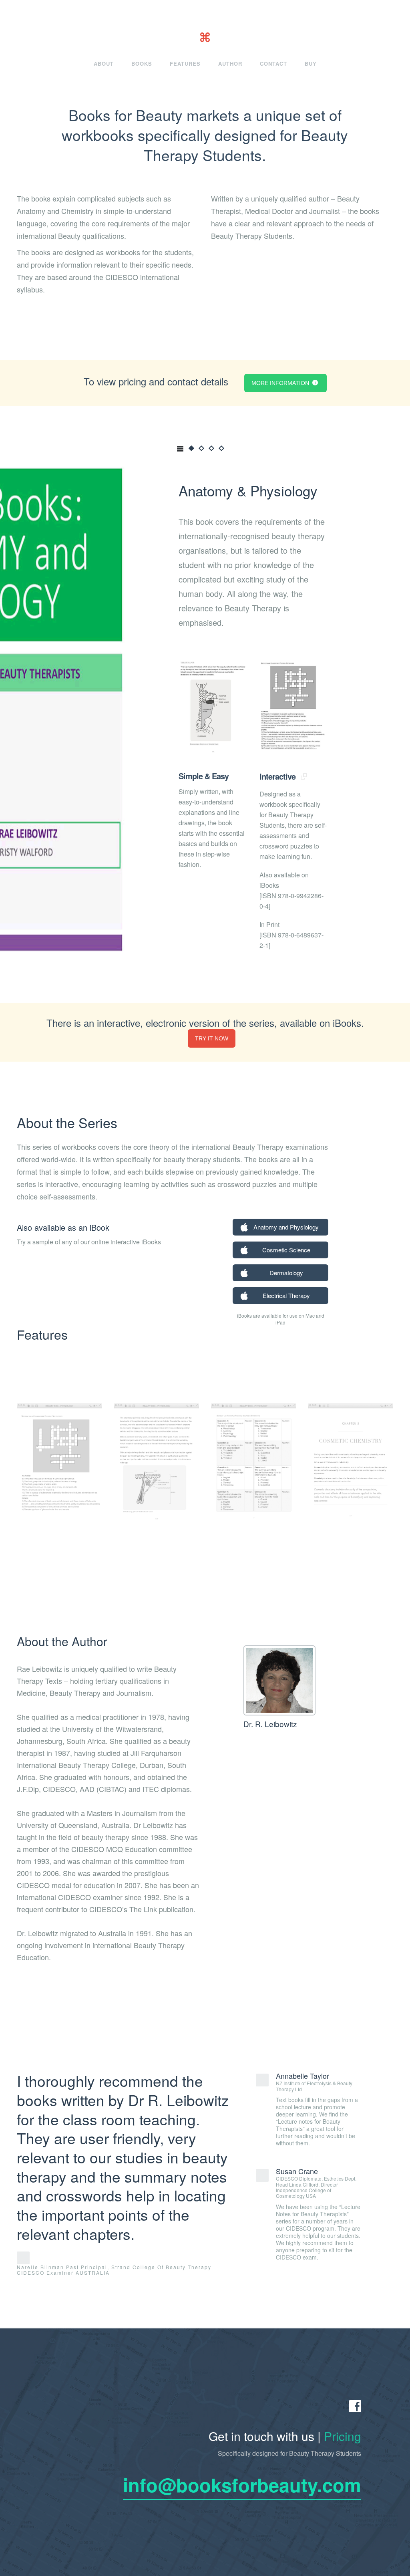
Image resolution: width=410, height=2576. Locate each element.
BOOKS (142, 63)
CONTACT (273, 63)
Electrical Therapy (286, 1295)
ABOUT (104, 63)
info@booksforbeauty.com (242, 2484)
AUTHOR (230, 63)
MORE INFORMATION (281, 383)
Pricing (343, 2436)
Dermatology (286, 1273)
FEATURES (185, 63)
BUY (311, 63)
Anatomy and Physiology (286, 1227)
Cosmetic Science (286, 1250)
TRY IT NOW (212, 1038)
